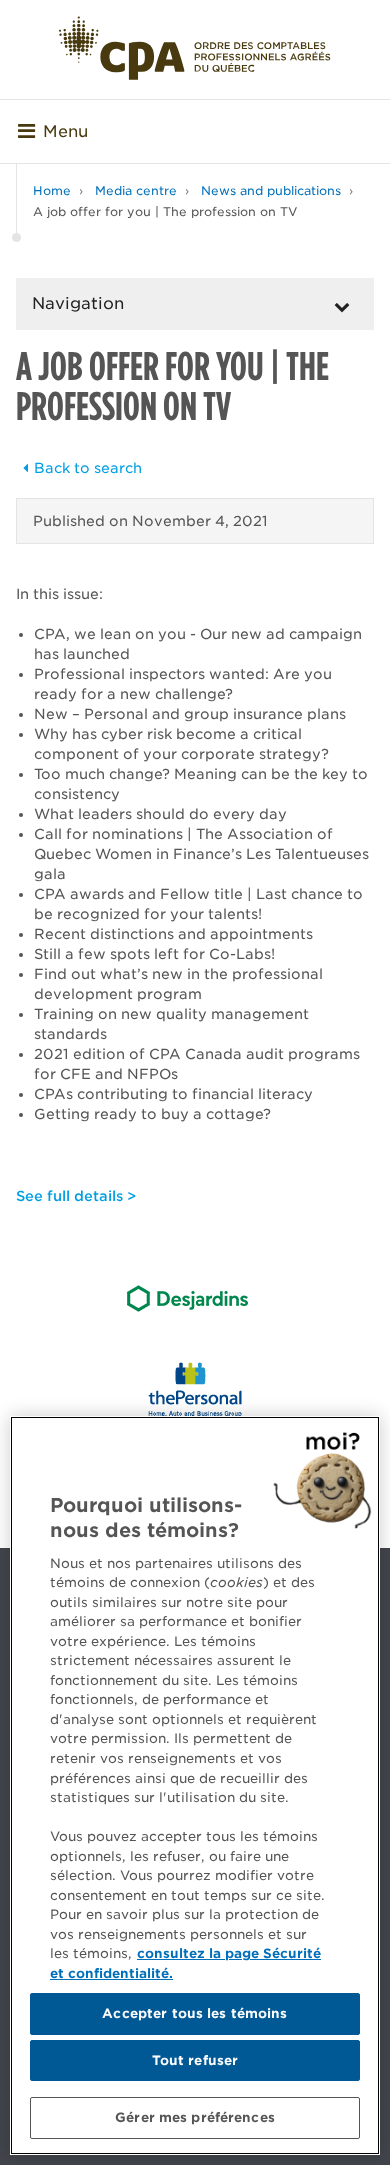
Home (52, 190)
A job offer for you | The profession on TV (165, 211)
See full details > (76, 1196)
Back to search (88, 468)
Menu (65, 131)
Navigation (78, 303)
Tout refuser (195, 2060)
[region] (195, 1785)
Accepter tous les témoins (194, 2013)
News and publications (271, 190)
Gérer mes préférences (195, 2117)
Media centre (136, 190)
